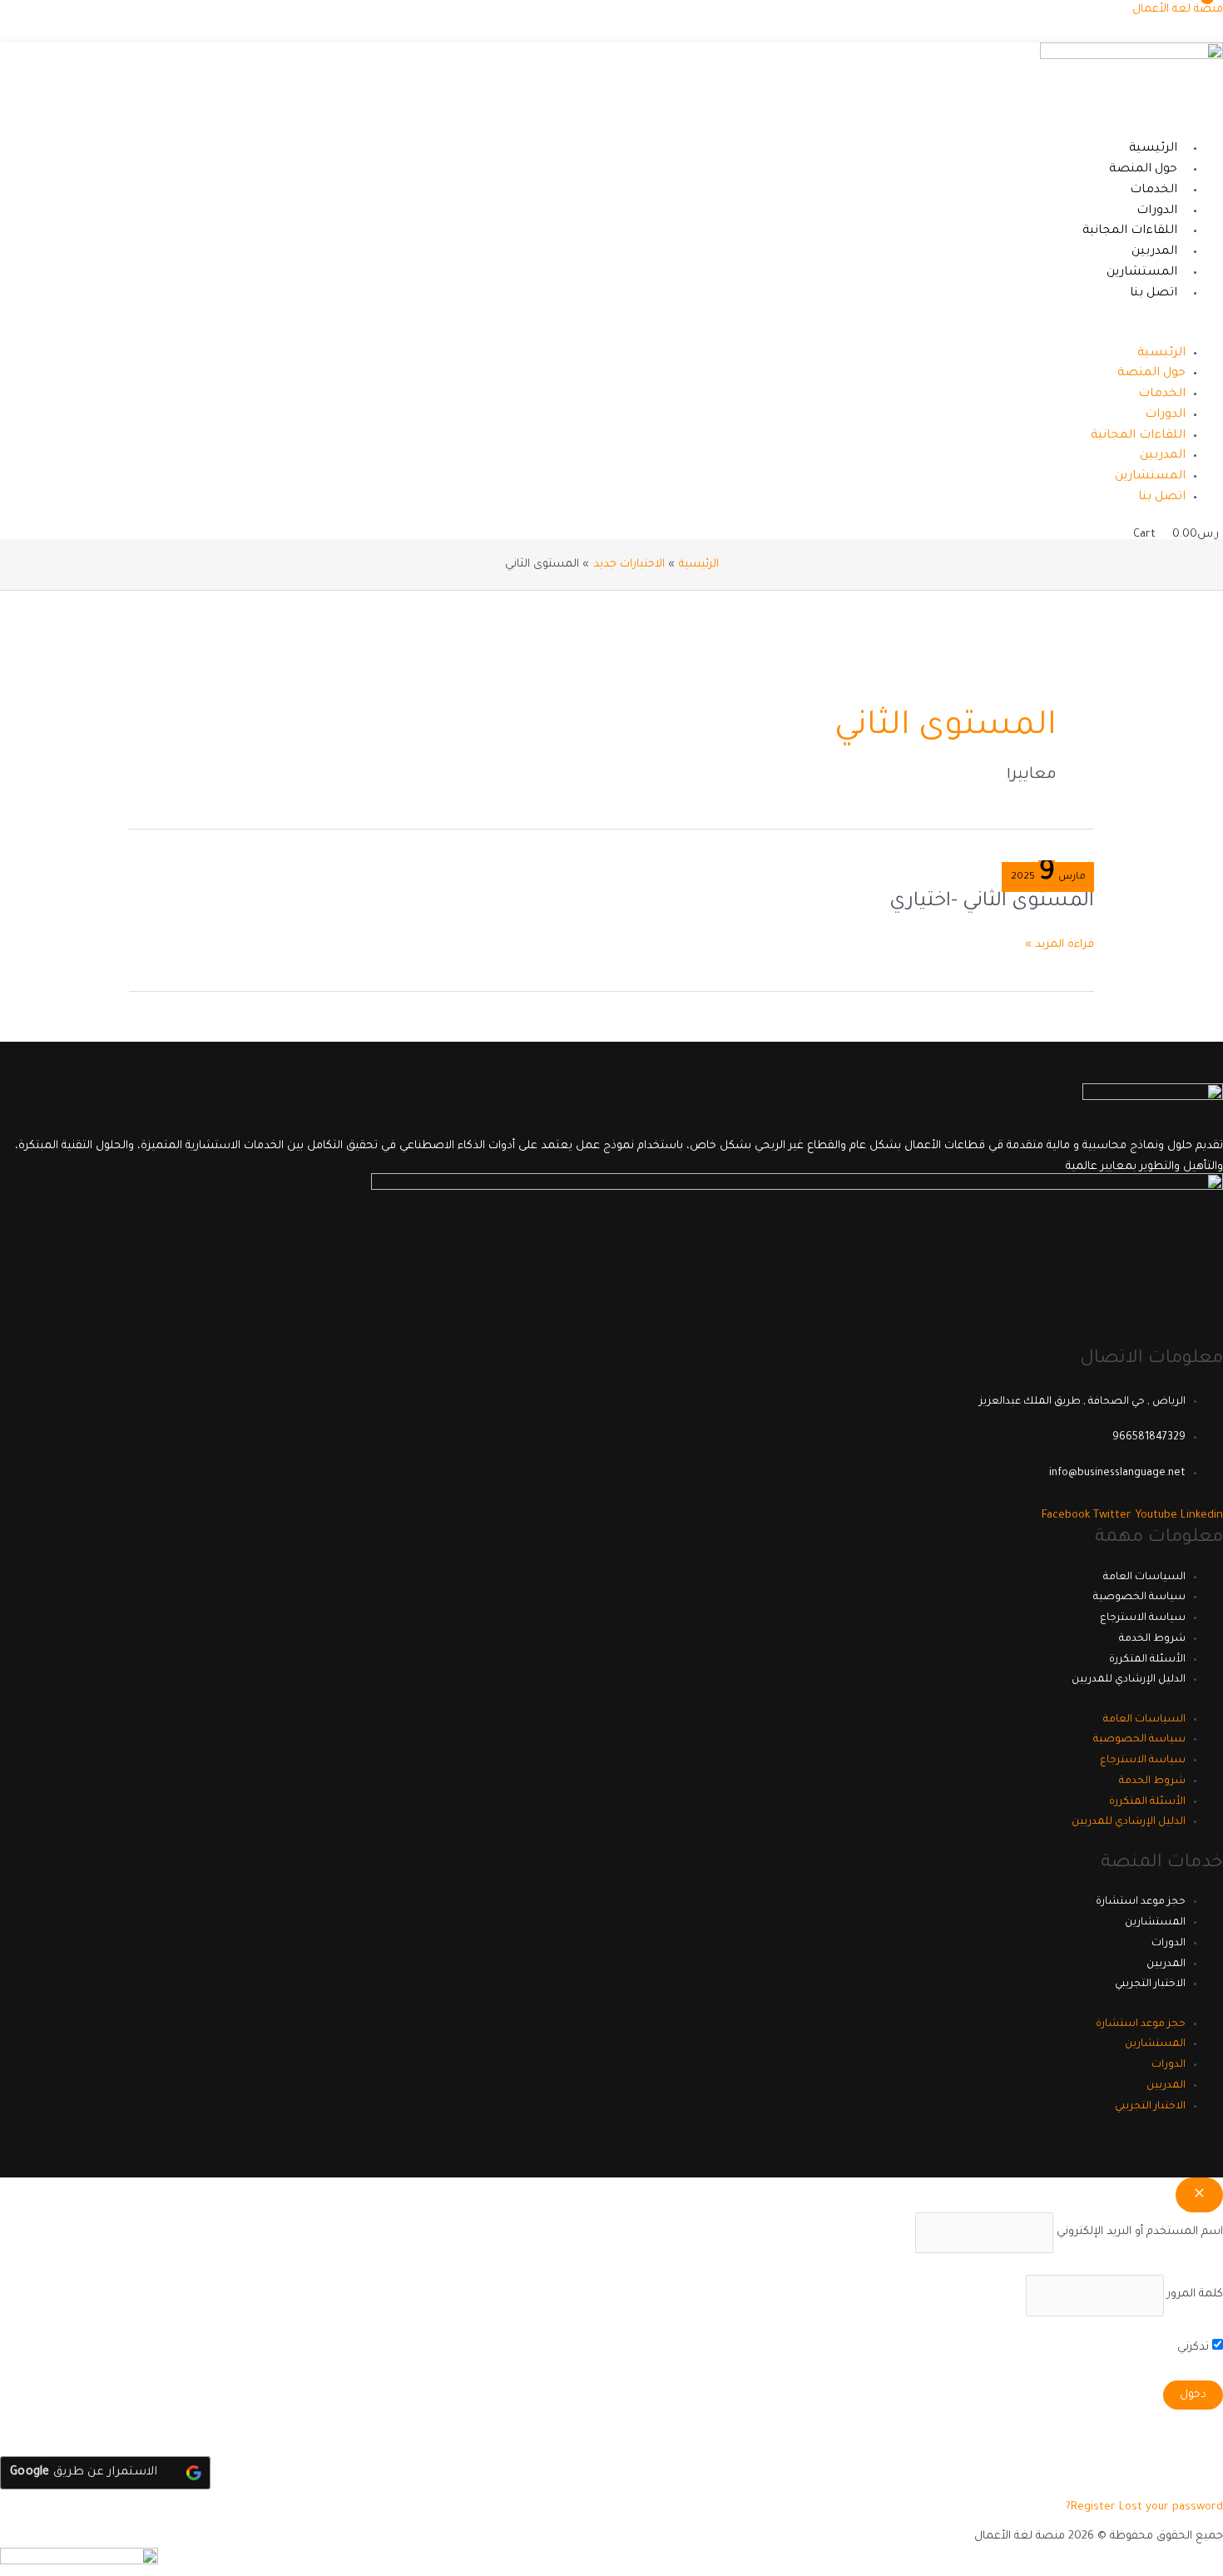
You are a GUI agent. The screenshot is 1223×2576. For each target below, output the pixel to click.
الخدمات (1154, 191)
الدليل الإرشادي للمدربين (1129, 1680)
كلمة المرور (1195, 2295)
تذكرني (1195, 2348)
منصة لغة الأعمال (1178, 10)
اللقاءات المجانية (1130, 231)
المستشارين (1142, 273)
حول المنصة (1143, 170)
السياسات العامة (1144, 1578)
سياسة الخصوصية (1139, 1598)
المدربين (1154, 252)
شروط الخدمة (1152, 1639)
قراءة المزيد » (1060, 943)
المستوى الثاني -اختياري (992, 902)
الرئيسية (1153, 149)
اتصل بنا (1154, 294)
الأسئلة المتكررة (1147, 1660)
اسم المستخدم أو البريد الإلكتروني (1140, 2232)
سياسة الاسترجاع (1143, 1618)
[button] (824, 333)
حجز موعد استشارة (1141, 1902)
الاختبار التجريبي (1150, 1984)
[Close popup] (1199, 2195)
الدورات (1157, 211)
